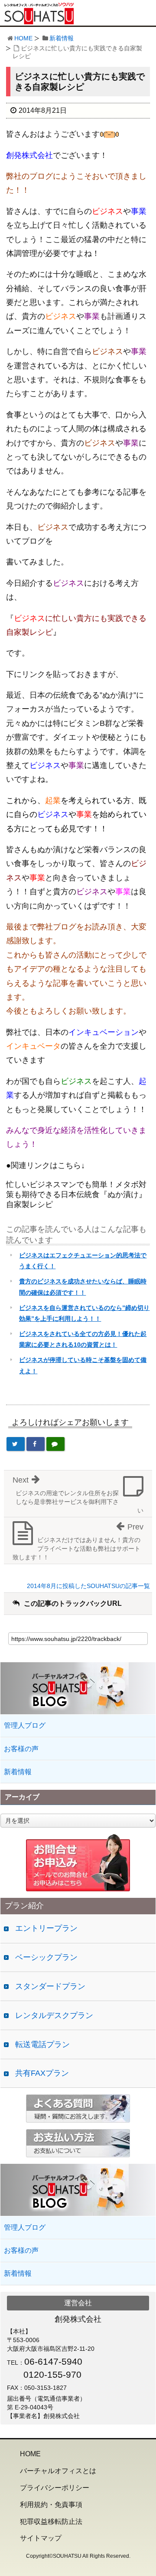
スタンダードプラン (50, 1986)
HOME (23, 38)
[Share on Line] (55, 1444)
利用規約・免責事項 (51, 2505)
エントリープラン (46, 1928)
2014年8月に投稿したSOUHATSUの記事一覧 (88, 1586)
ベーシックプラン (46, 1957)
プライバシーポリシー (55, 2488)
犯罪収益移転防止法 (51, 2522)
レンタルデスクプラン (54, 2015)
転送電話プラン (42, 2044)
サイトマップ (41, 2538)
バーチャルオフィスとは (58, 2471)
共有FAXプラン (42, 2073)
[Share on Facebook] (36, 1444)
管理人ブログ (25, 1725)
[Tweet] (16, 1444)
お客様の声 (21, 1749)
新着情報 (62, 38)
